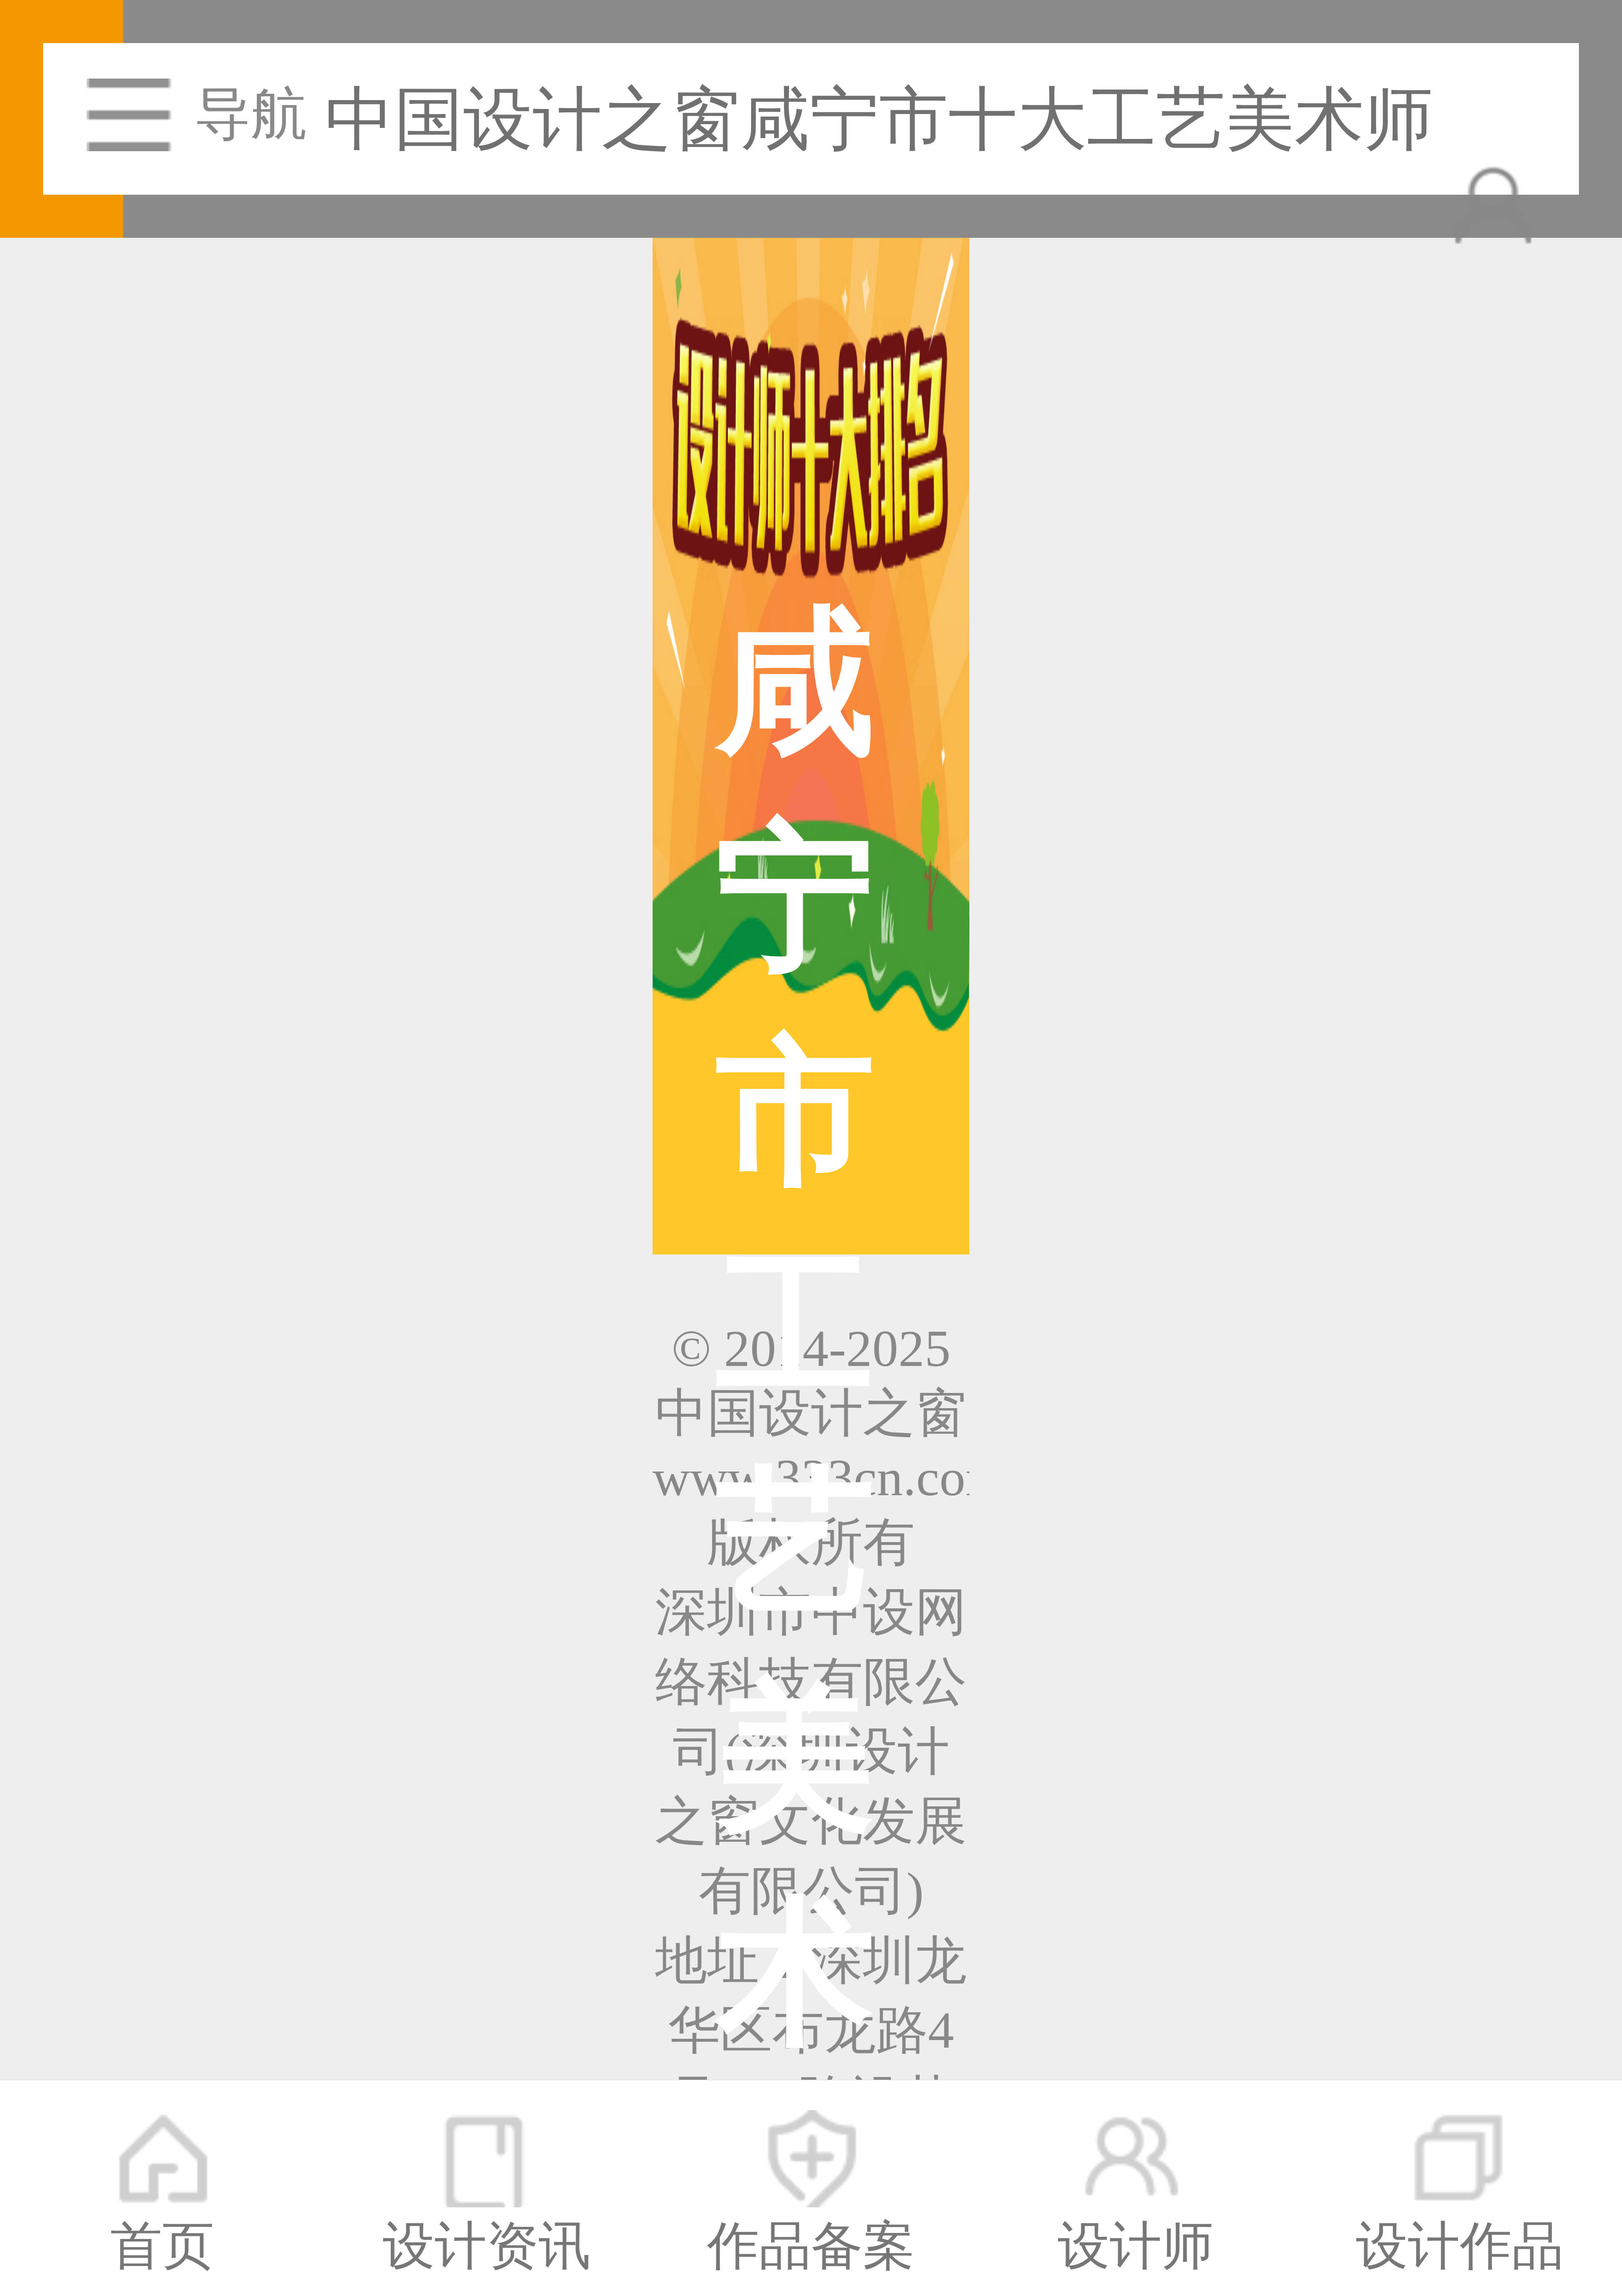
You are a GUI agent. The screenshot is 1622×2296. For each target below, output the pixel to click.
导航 (251, 114)
